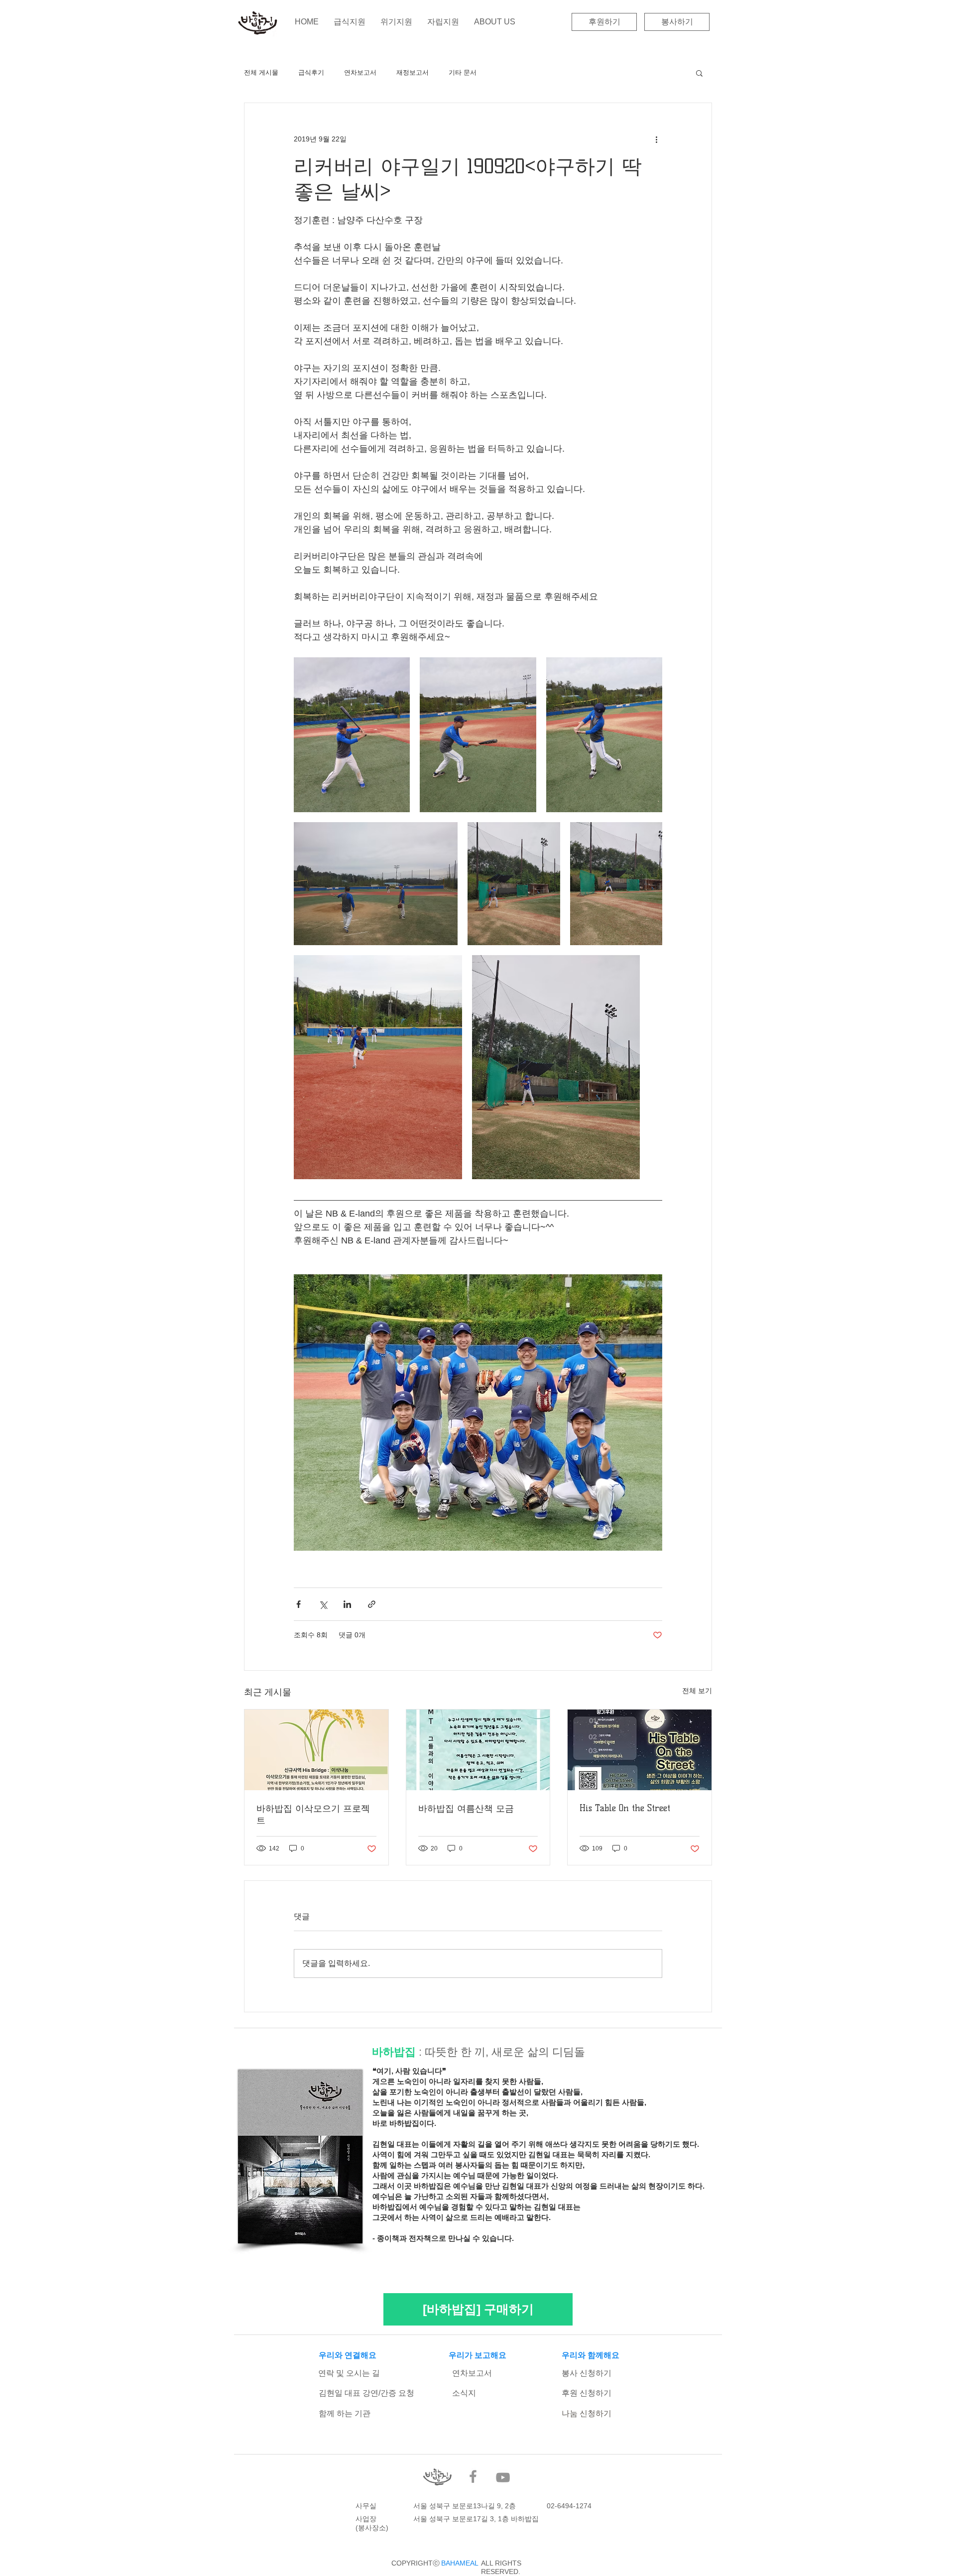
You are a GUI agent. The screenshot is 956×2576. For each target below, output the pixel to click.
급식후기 (311, 72)
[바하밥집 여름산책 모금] (478, 1750)
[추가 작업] (656, 139)
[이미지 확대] (352, 735)
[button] (699, 73)
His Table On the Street (625, 1808)
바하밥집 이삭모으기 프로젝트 (313, 1815)
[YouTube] (503, 2477)
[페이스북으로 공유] (299, 1604)
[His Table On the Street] (640, 1750)
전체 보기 (697, 1691)
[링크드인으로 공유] (347, 1604)
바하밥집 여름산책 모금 (466, 1809)
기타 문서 (463, 72)
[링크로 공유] (372, 1604)
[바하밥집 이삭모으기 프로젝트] (316, 1750)
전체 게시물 (261, 72)
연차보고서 (360, 72)
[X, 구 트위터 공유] (323, 1604)
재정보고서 (413, 72)
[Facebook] (473, 2476)
